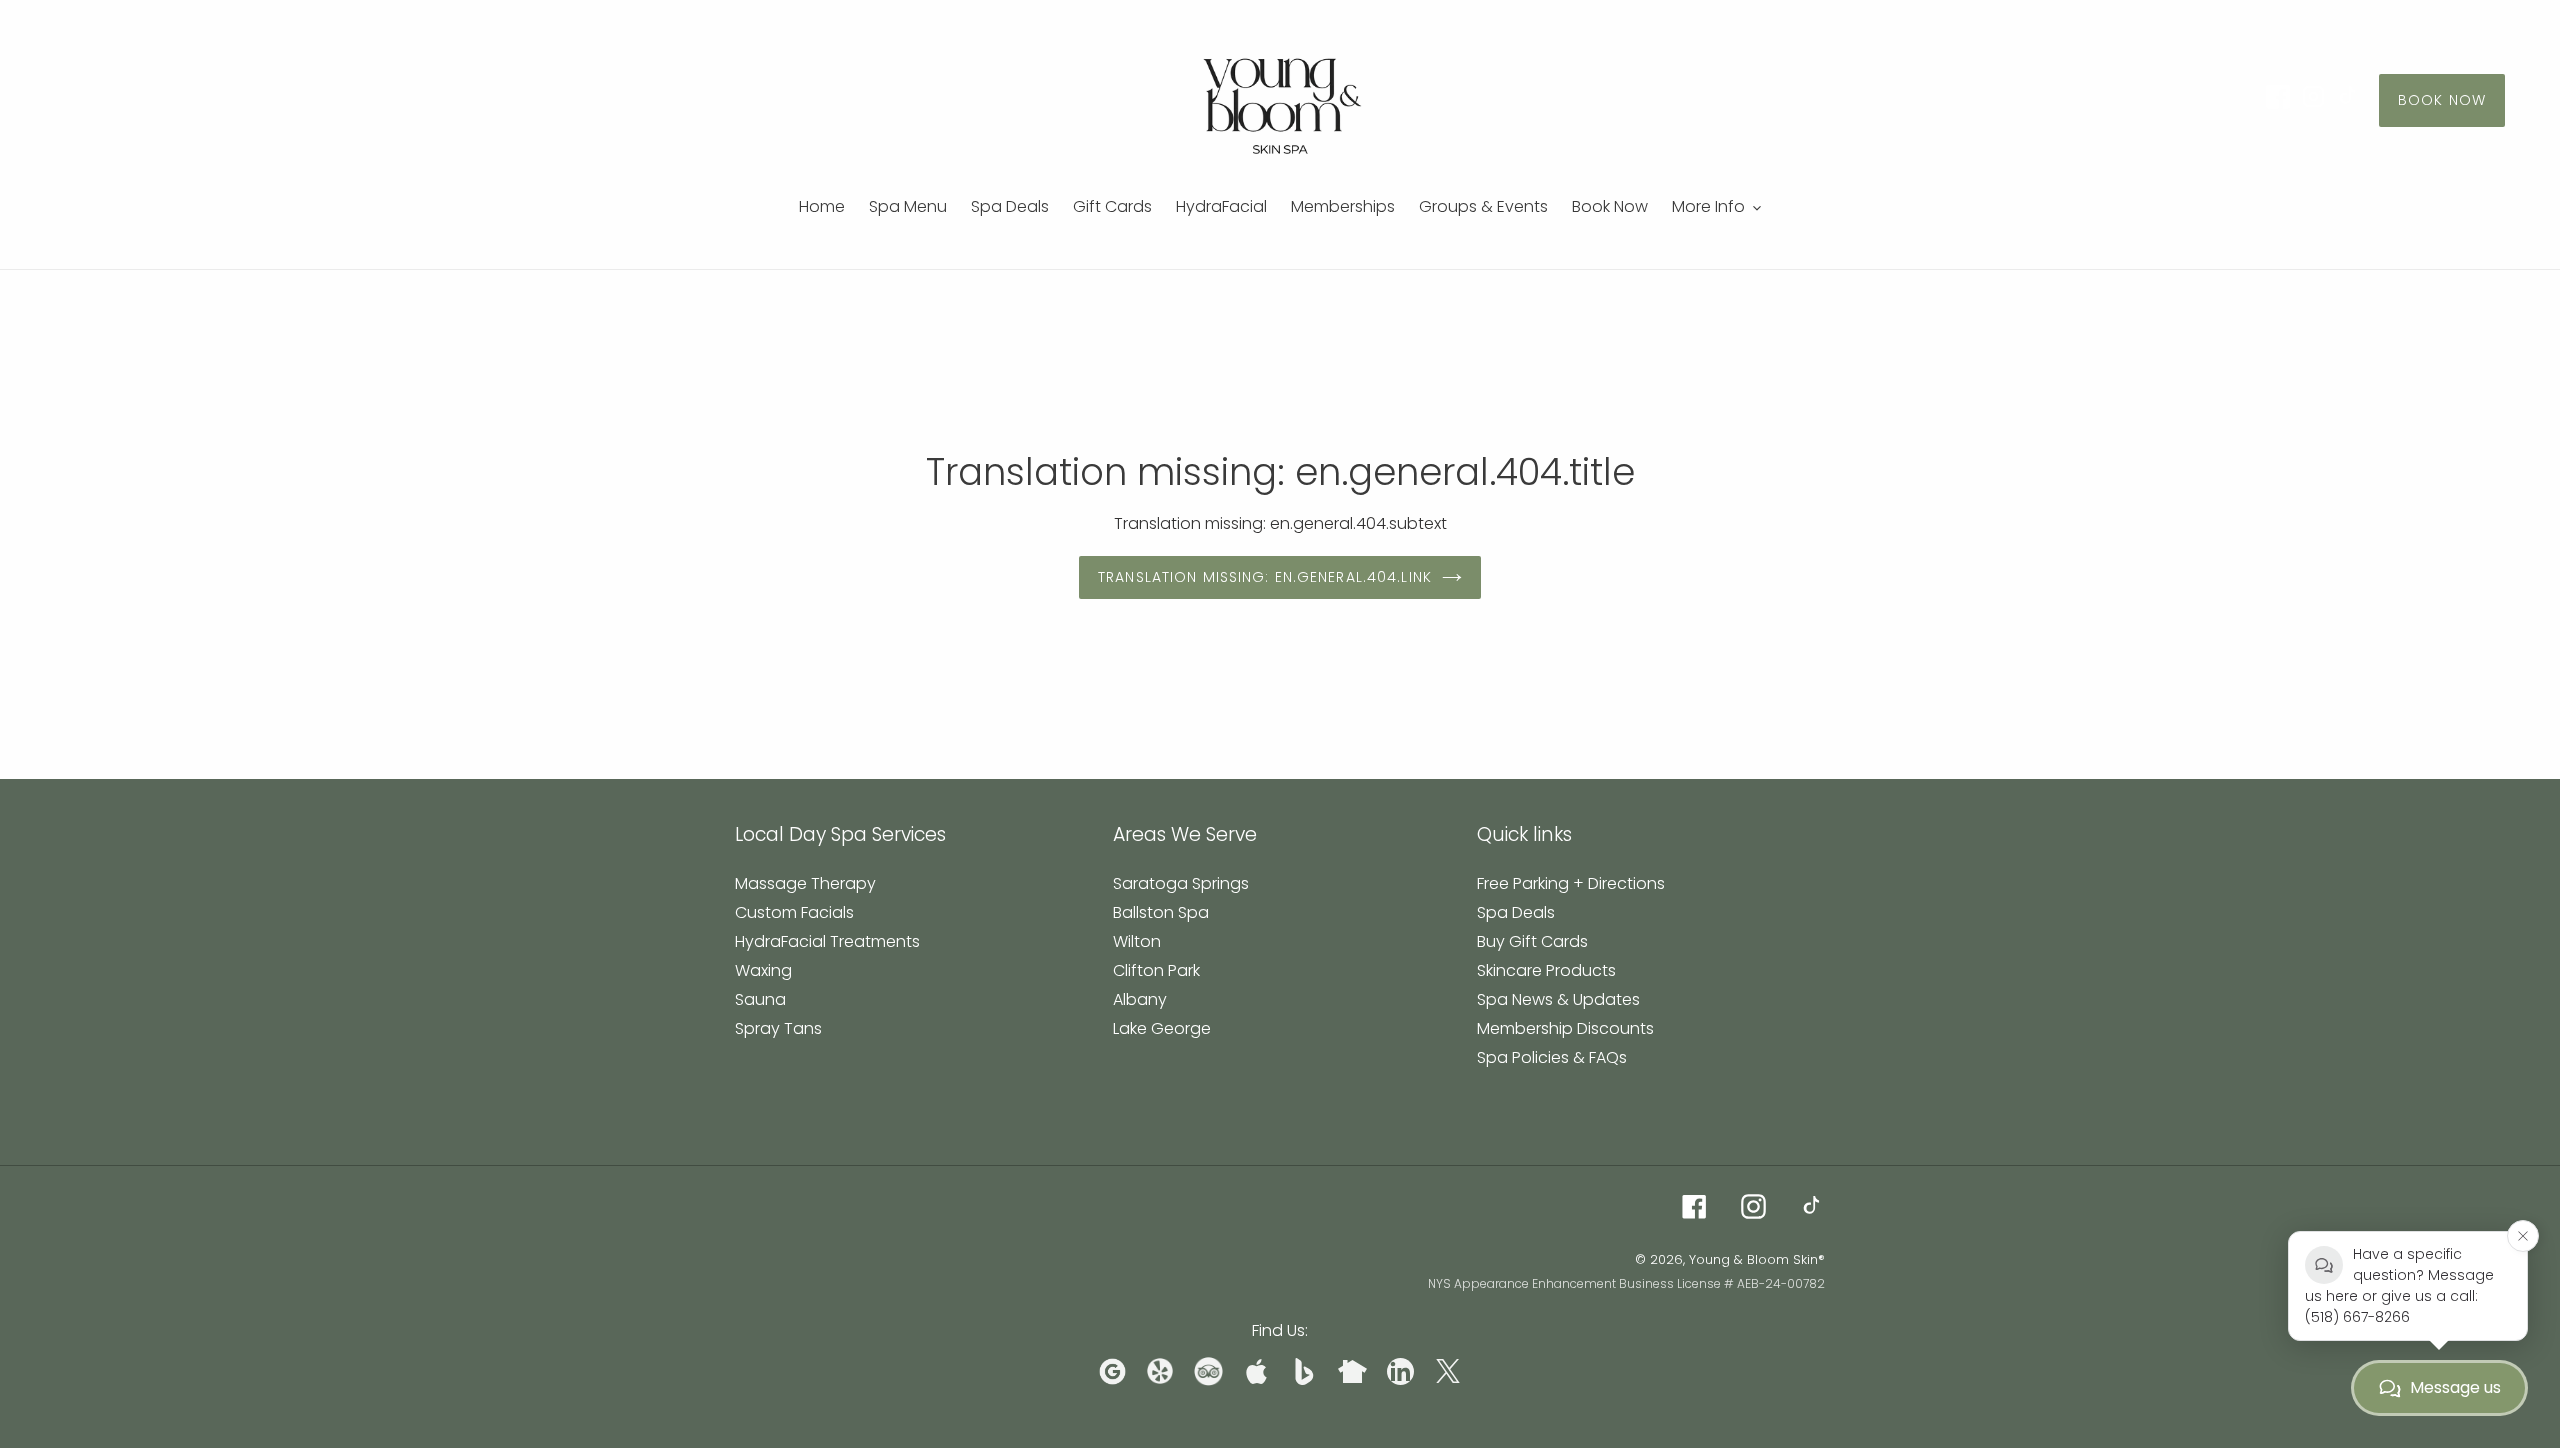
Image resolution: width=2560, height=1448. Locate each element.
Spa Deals (1516, 912)
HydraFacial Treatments (827, 941)
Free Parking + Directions (1571, 883)
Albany (1140, 999)
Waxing (763, 970)
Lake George (1162, 1028)
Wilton (1137, 941)
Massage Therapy (805, 883)
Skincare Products (1546, 970)
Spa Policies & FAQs (1552, 1057)
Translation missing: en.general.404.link (1265, 577)
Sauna (760, 999)
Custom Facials (794, 912)
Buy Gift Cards (1532, 941)
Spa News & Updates (1558, 999)
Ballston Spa (1161, 912)
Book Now (2442, 100)
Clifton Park (1156, 970)
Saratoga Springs (1181, 883)
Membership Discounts (1565, 1028)
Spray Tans (778, 1028)
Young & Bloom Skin (1753, 1259)
